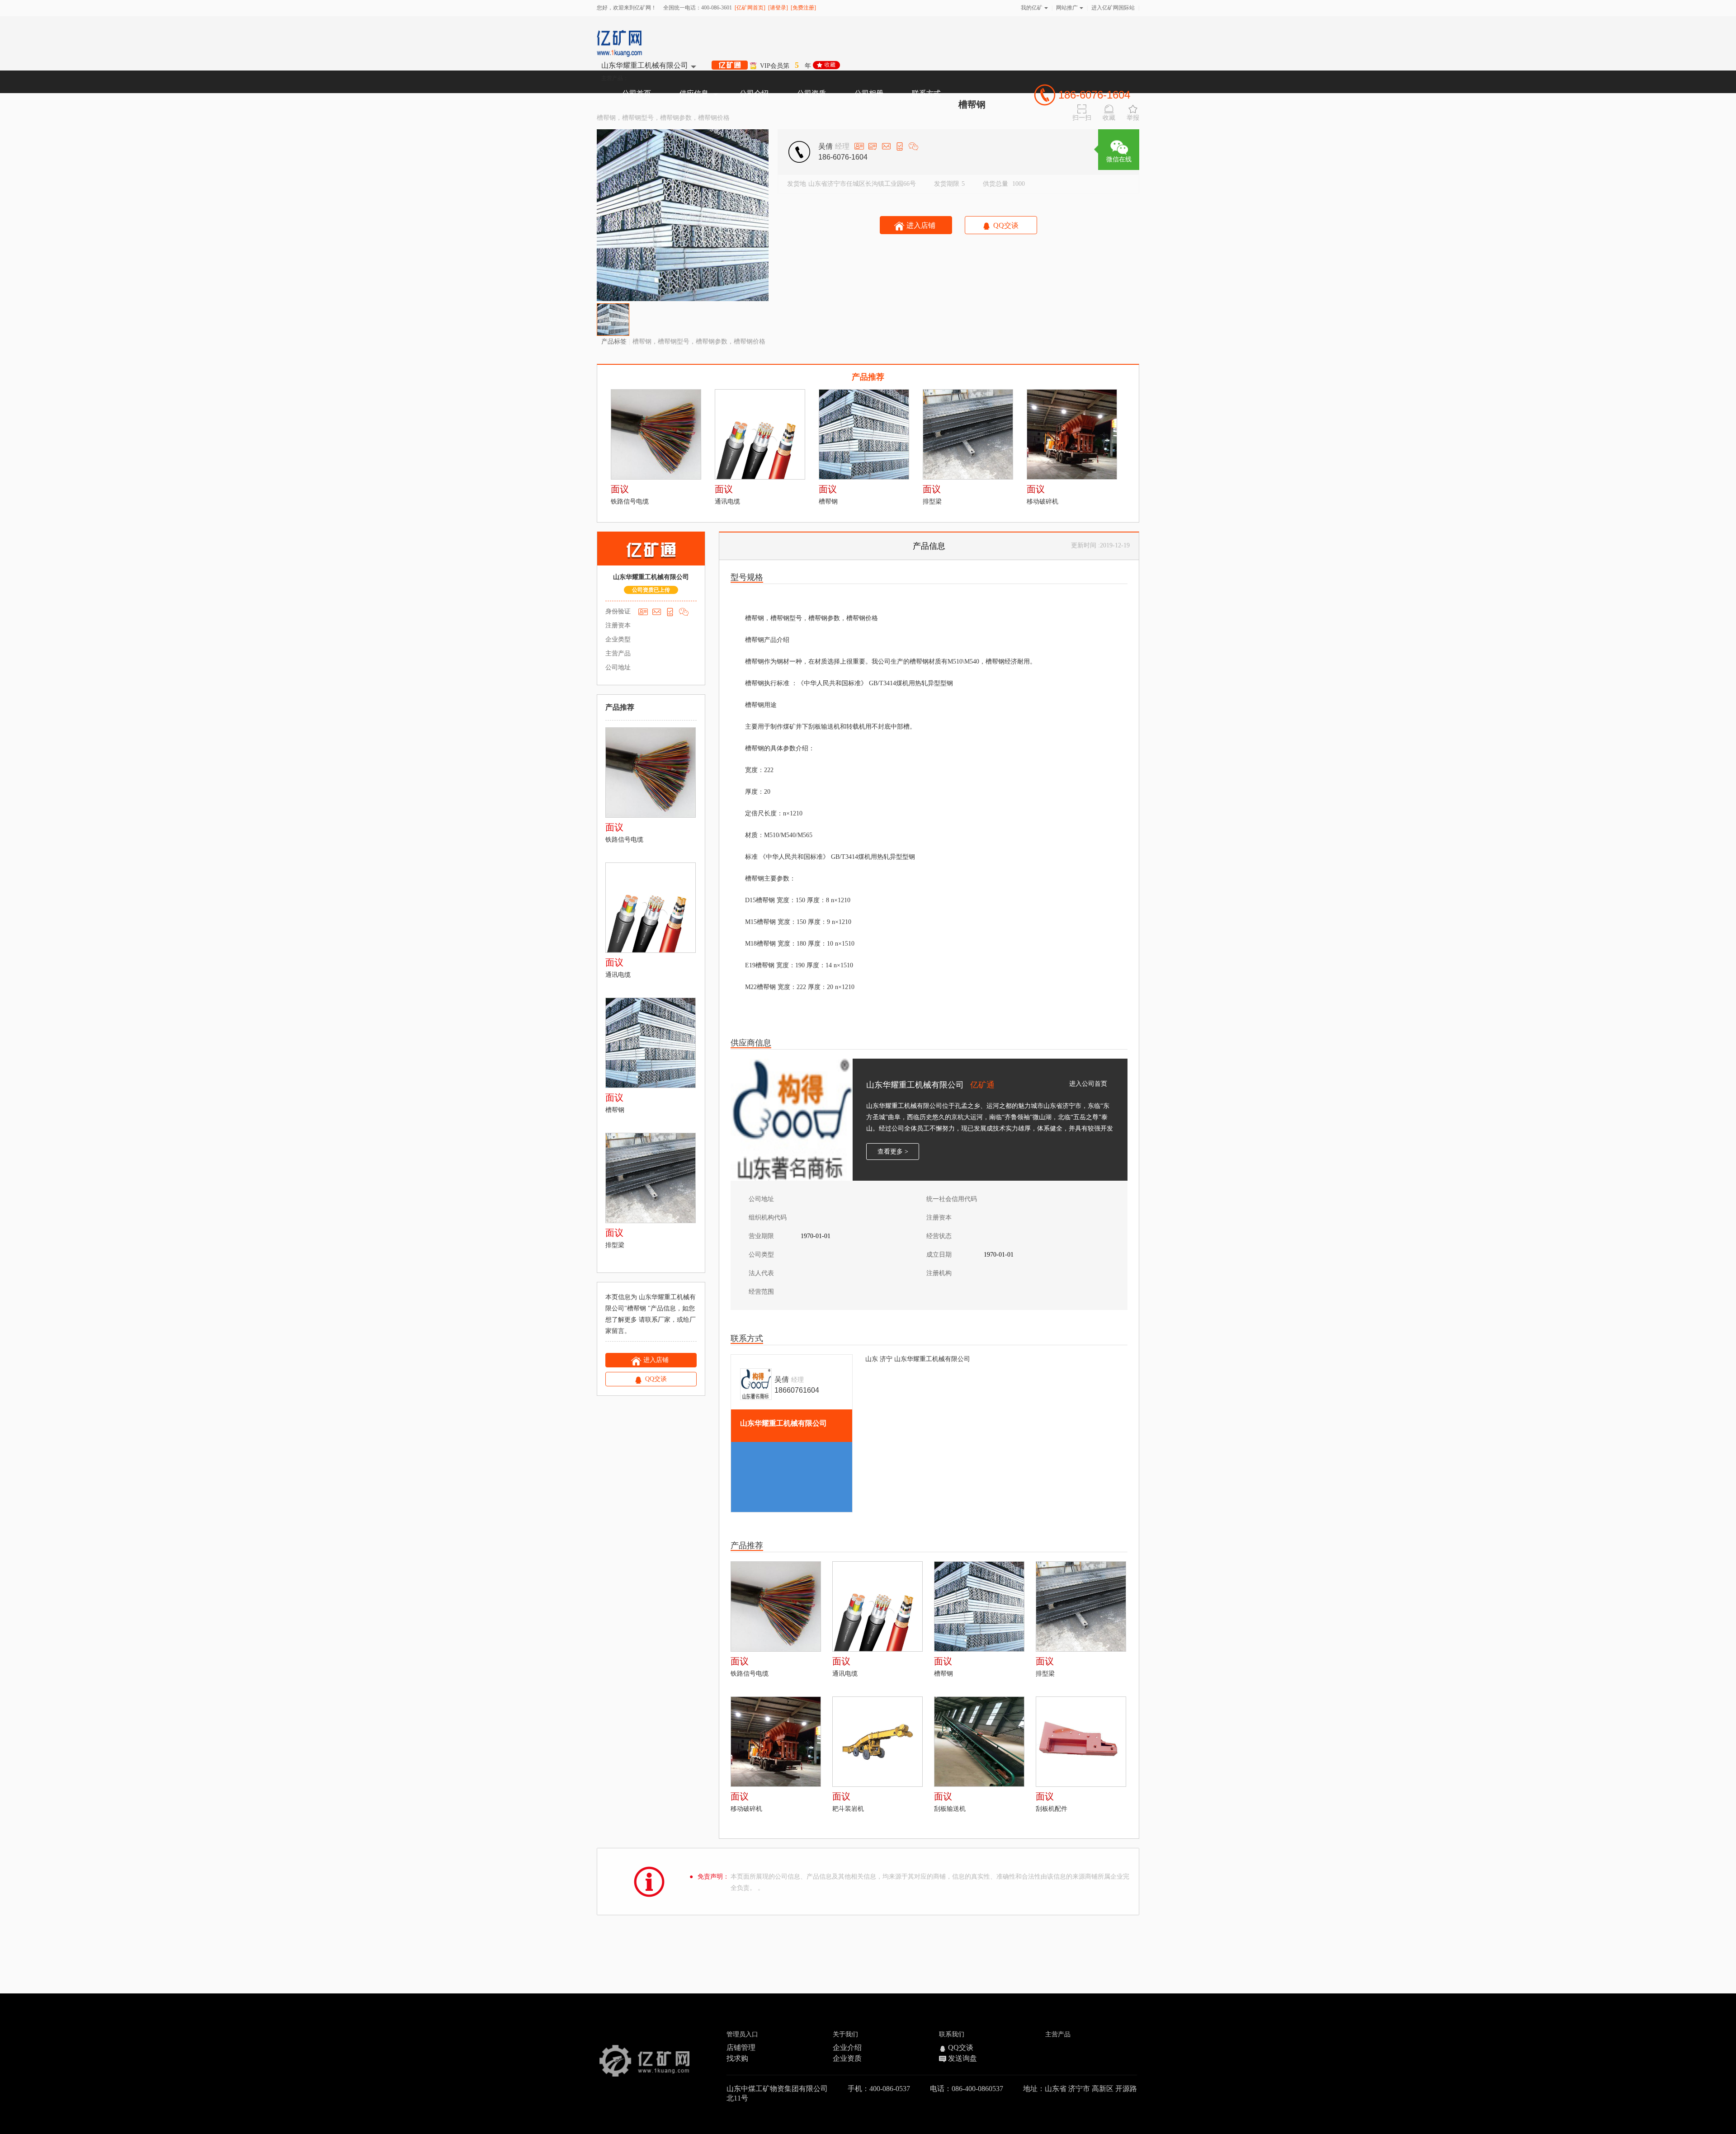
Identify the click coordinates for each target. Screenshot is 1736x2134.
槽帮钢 (828, 502)
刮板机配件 (1052, 1809)
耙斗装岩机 (848, 1809)
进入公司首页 (1088, 1084)
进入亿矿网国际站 (1113, 8)
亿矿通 (982, 1085)
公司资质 (811, 93)
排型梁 (932, 502)
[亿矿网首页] (750, 8)
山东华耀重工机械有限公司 (645, 66)
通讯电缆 (727, 502)
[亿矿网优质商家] (730, 66)
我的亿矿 (1032, 8)
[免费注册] (803, 8)
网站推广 (1067, 8)
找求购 (737, 2058)
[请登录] (778, 8)
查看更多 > (893, 1152)
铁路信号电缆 (630, 502)
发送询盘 (962, 2058)
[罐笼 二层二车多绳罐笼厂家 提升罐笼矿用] (656, 435)
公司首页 (637, 93)
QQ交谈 (961, 2047)
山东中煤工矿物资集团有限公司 (777, 2089)
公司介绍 (754, 93)
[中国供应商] (644, 2055)
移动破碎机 (1043, 502)
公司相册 (869, 93)
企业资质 (847, 2058)
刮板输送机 (950, 1809)
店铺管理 (741, 2047)
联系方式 (926, 93)
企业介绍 (847, 2047)
